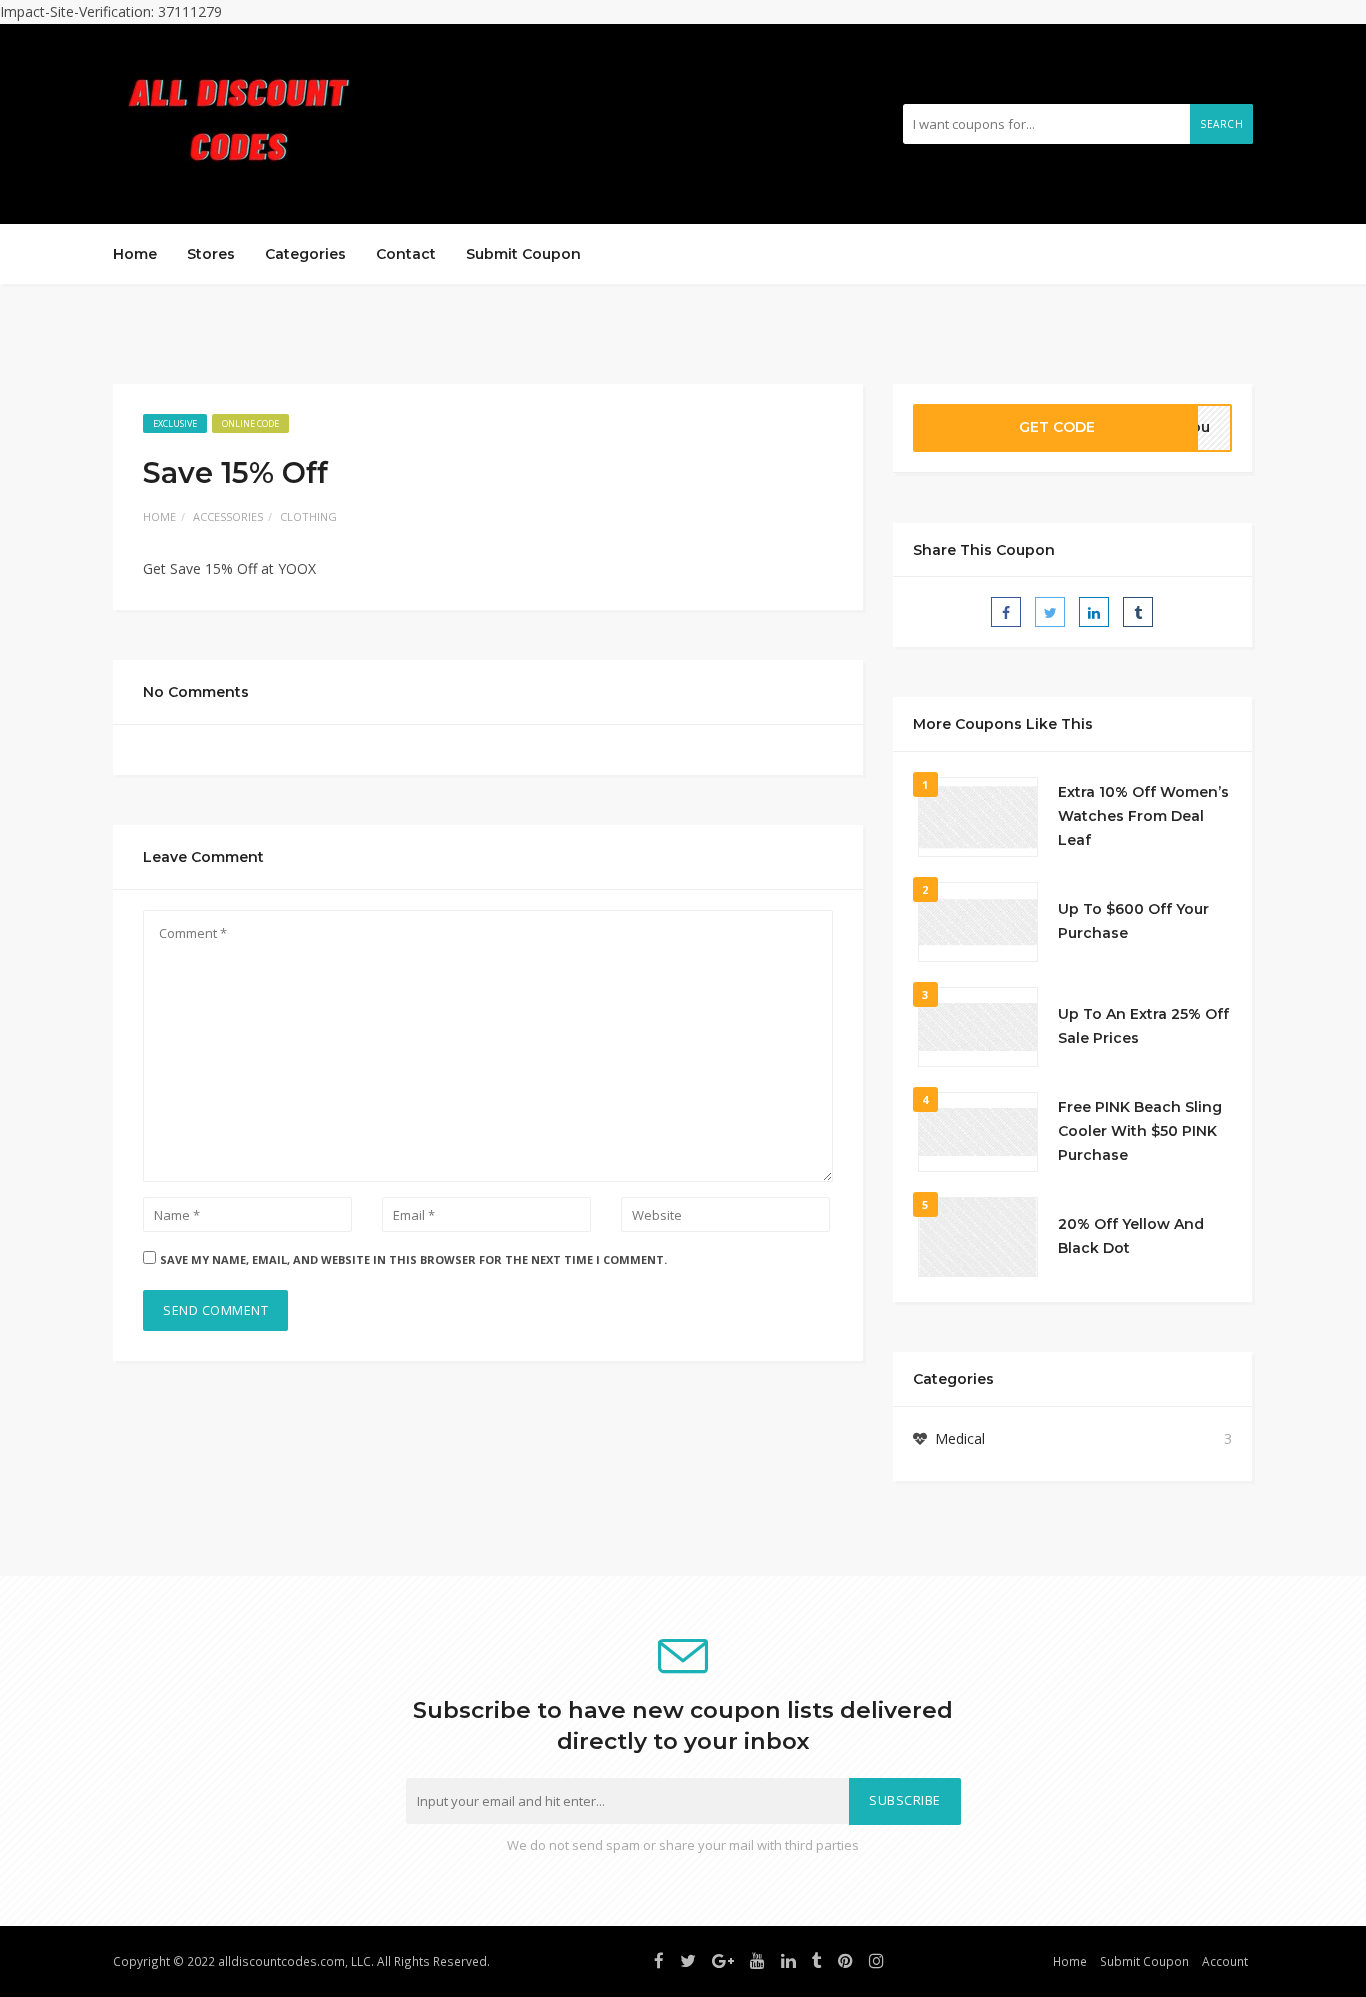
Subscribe (905, 1800)
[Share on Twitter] (1050, 612)
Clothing (308, 516)
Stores (211, 254)
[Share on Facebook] (1006, 612)
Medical (960, 1438)
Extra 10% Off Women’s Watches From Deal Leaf (1143, 816)
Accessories (228, 516)
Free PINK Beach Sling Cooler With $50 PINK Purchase (1140, 1131)
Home (135, 254)
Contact (406, 254)
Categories (305, 254)
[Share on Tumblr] (1138, 612)
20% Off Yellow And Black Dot (1131, 1236)
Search (1221, 124)
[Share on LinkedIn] (1094, 612)
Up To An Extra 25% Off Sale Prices (1143, 1026)
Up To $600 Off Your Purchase (1133, 921)
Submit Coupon (523, 254)
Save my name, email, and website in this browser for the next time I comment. (413, 1259)
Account (1225, 1961)
